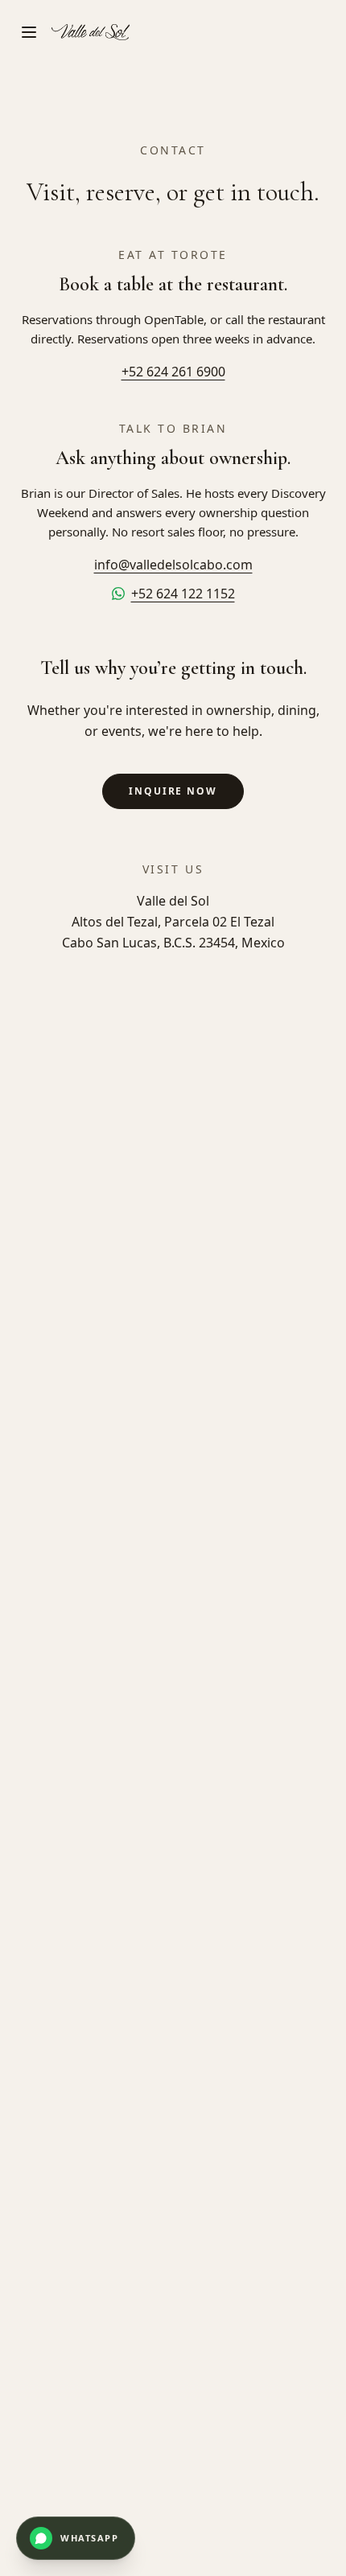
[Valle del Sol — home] (91, 32)
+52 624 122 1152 (183, 594)
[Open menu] (29, 32)
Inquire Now (173, 791)
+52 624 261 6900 (173, 372)
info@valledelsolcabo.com (173, 565)
